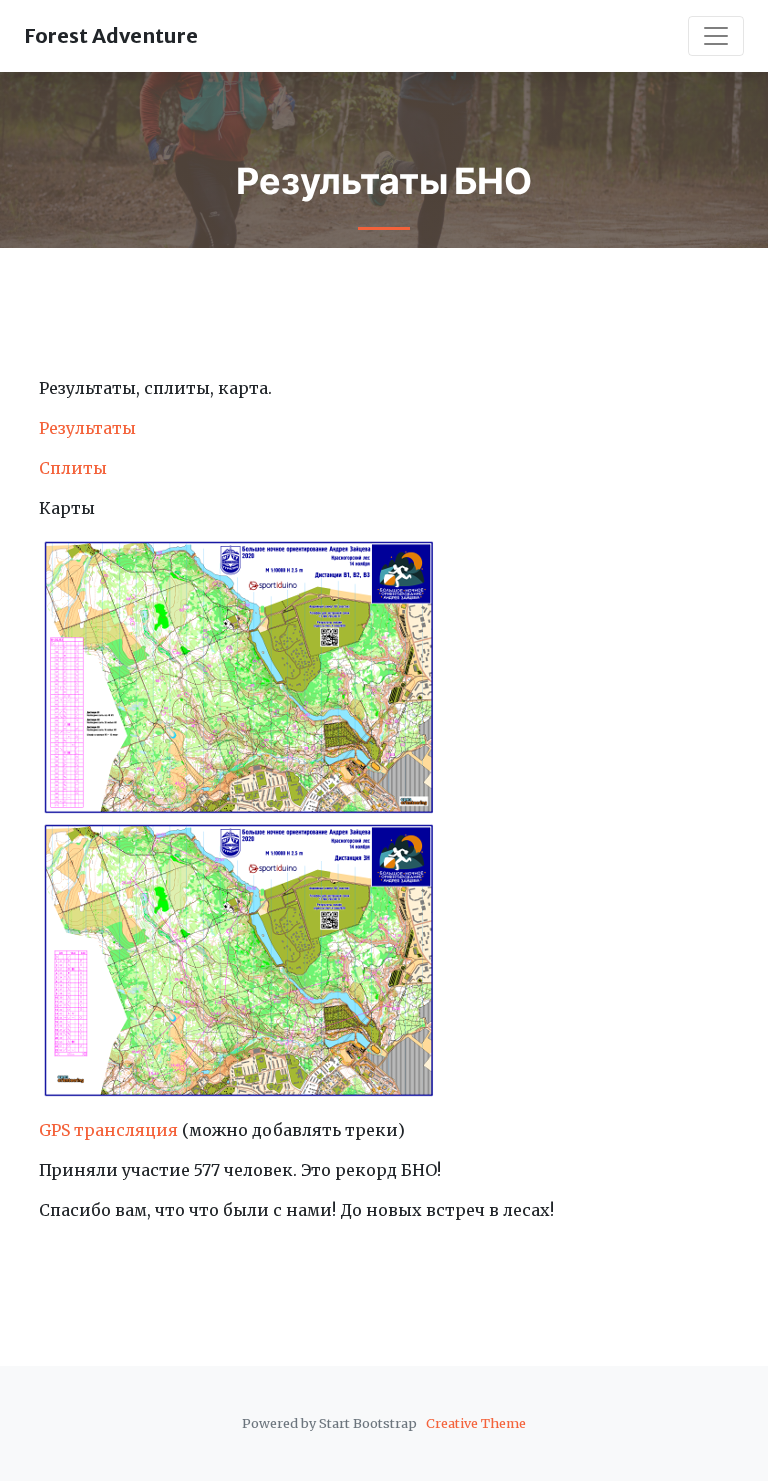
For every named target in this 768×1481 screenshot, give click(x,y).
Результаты (87, 428)
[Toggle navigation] (716, 36)
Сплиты (73, 468)
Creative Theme (476, 1423)
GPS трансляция (108, 1130)
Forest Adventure (111, 35)
